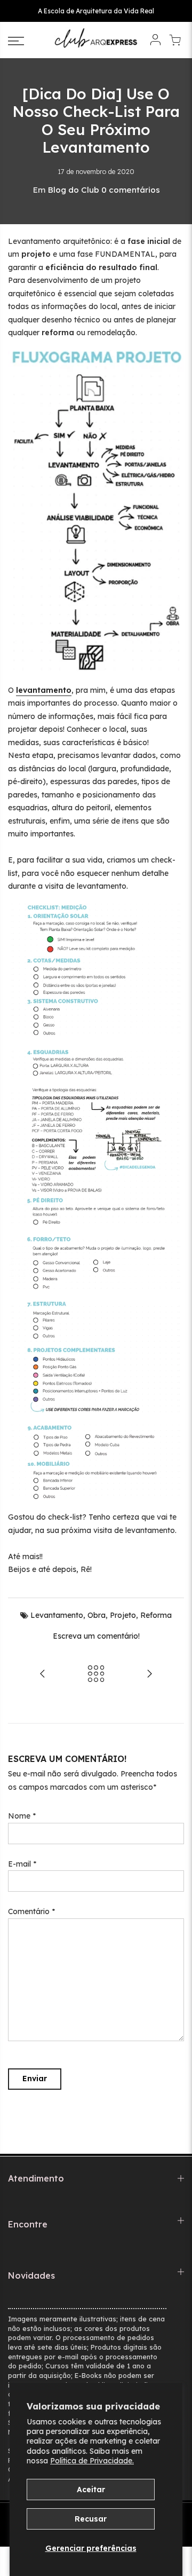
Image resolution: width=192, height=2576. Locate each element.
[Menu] (27, 41)
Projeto (123, 1615)
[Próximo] (149, 1675)
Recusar (91, 2519)
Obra (97, 1615)
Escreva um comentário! (96, 1636)
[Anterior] (43, 1675)
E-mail (22, 1864)
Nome (22, 1816)
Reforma (156, 1615)
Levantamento (57, 1615)
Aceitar (91, 2490)
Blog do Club (73, 190)
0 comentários (131, 190)
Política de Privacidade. (92, 2461)
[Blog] (96, 1675)
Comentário (31, 1911)
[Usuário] (155, 41)
